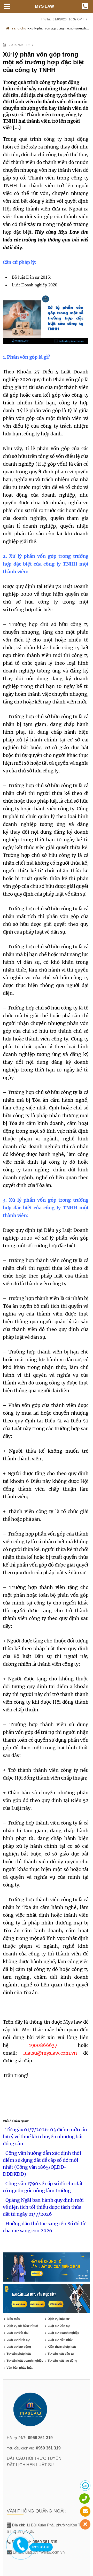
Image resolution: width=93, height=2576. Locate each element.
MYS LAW (44, 6)
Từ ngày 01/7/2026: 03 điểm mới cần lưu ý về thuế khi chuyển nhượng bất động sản (45, 2137)
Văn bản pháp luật (19, 2368)
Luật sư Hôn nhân (60, 2340)
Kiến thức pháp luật (62, 2347)
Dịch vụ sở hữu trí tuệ (22, 2326)
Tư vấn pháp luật (19, 2354)
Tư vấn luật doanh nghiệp (25, 2361)
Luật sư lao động (19, 2347)
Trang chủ (18, 28)
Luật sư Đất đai (17, 2333)
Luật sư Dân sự (59, 2326)
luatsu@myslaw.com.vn (50, 2053)
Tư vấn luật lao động (62, 2361)
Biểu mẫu (13, 2319)
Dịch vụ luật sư (58, 2319)
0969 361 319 (40, 2438)
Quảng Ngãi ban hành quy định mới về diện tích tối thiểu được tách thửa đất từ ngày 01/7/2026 (43, 2207)
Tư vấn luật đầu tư (61, 2354)
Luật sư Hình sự (18, 2340)
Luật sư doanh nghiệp (63, 2333)
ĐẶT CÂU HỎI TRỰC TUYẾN (34, 2458)
